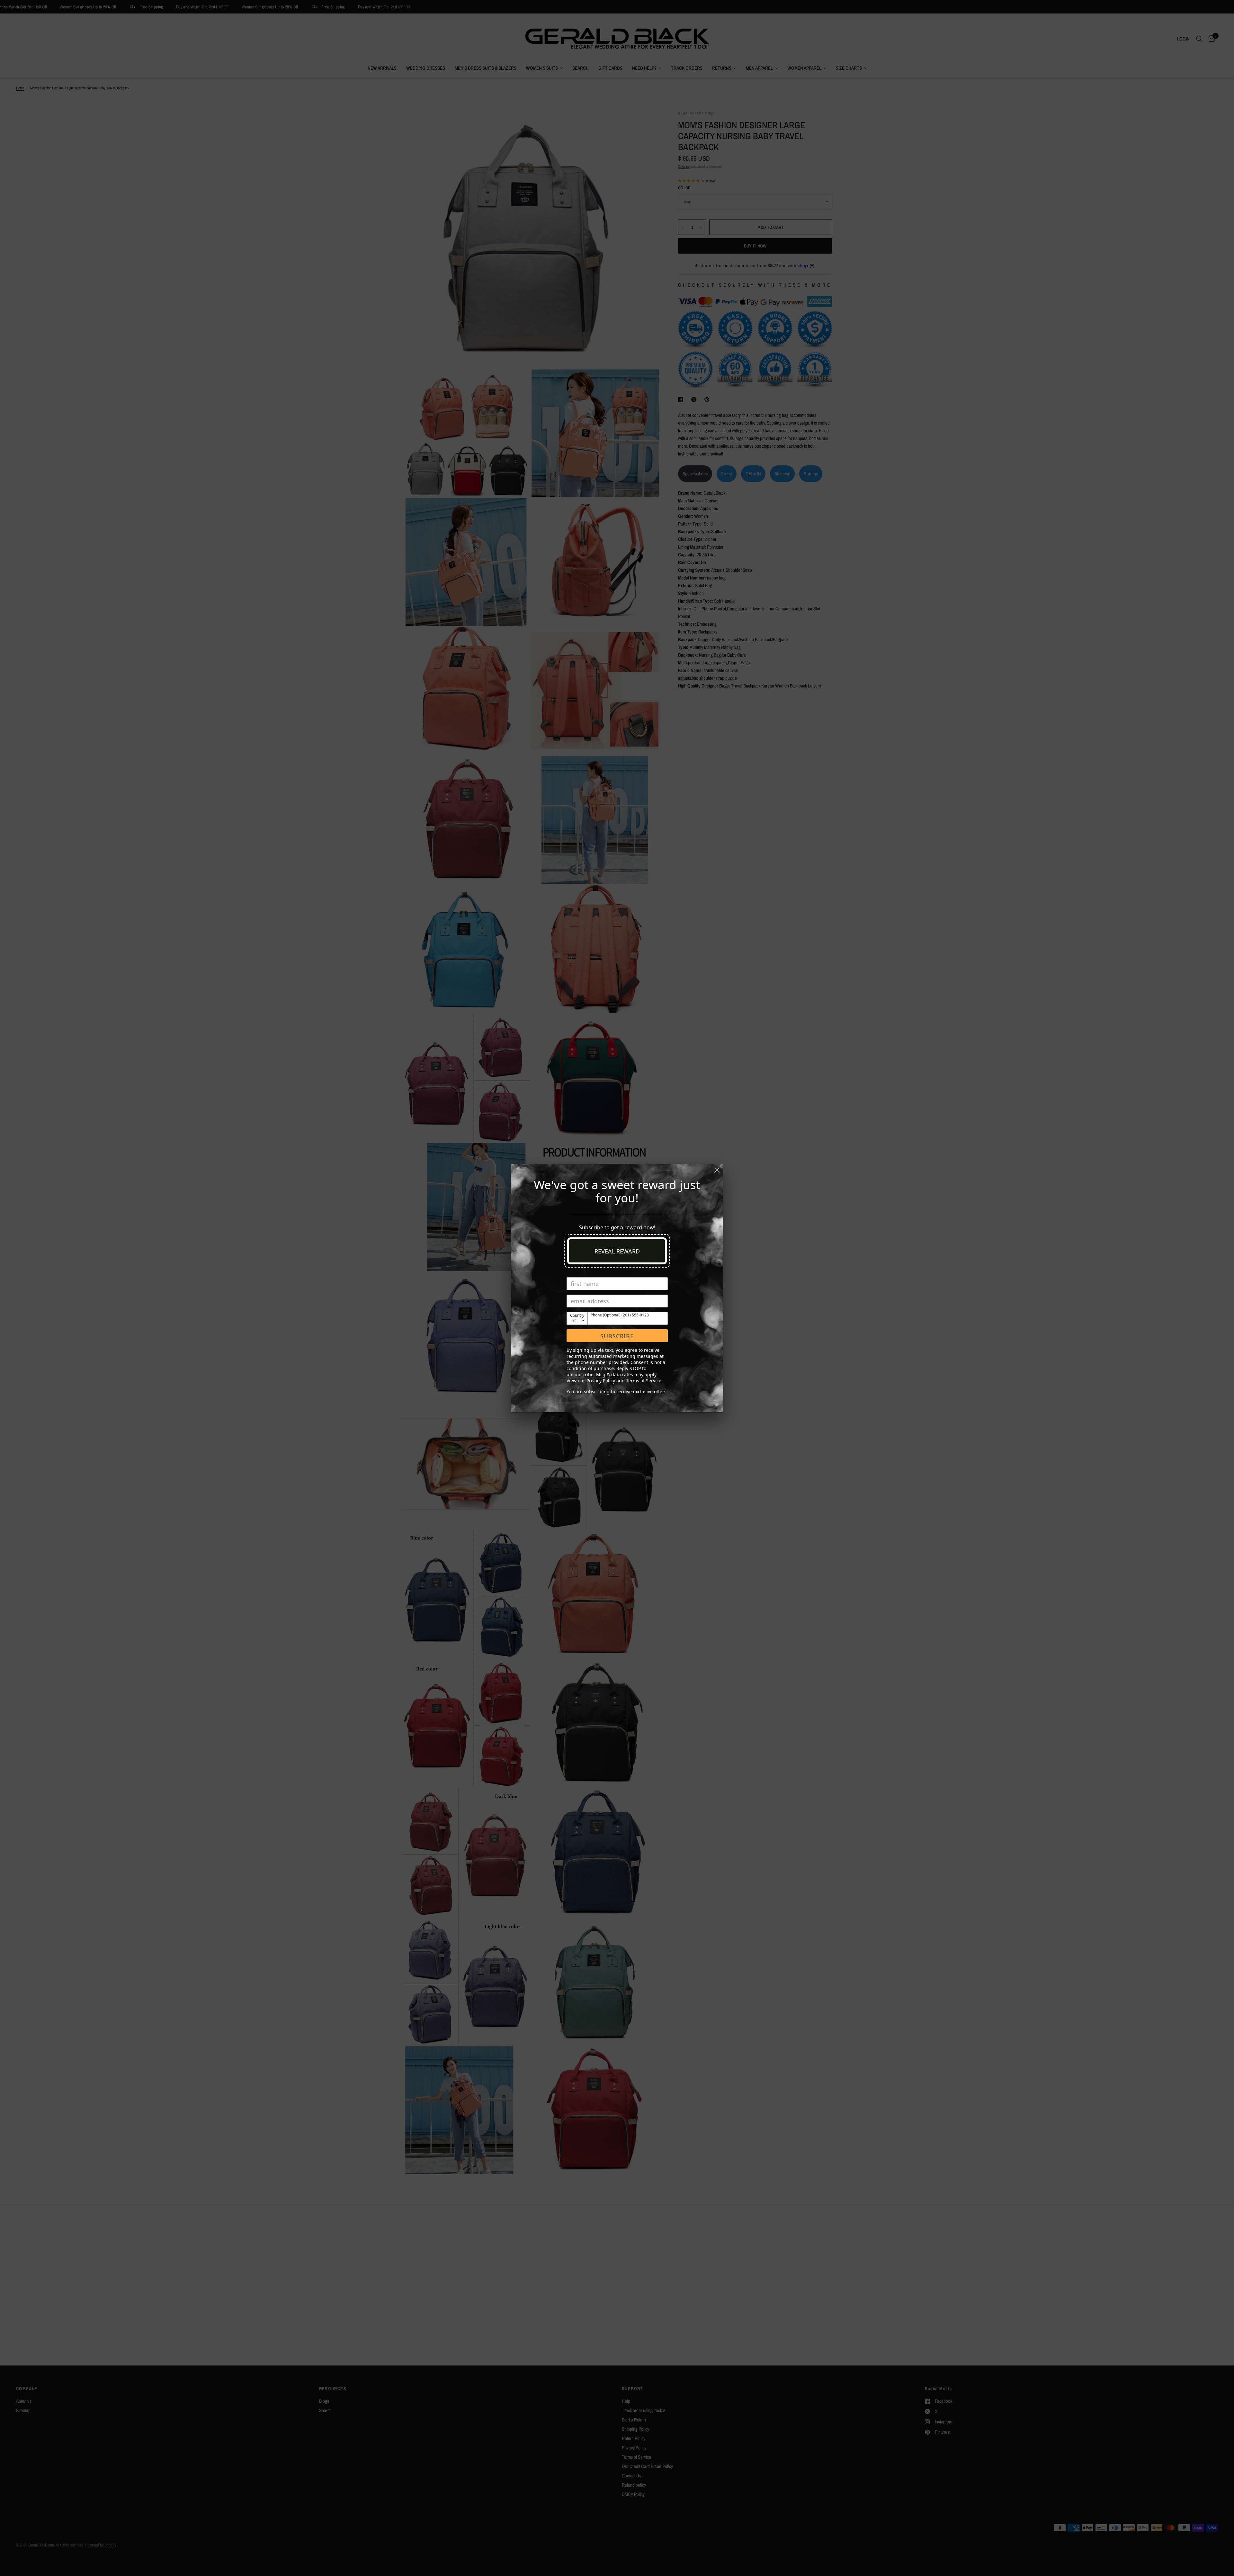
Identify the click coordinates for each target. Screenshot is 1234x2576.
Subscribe (617, 1336)
